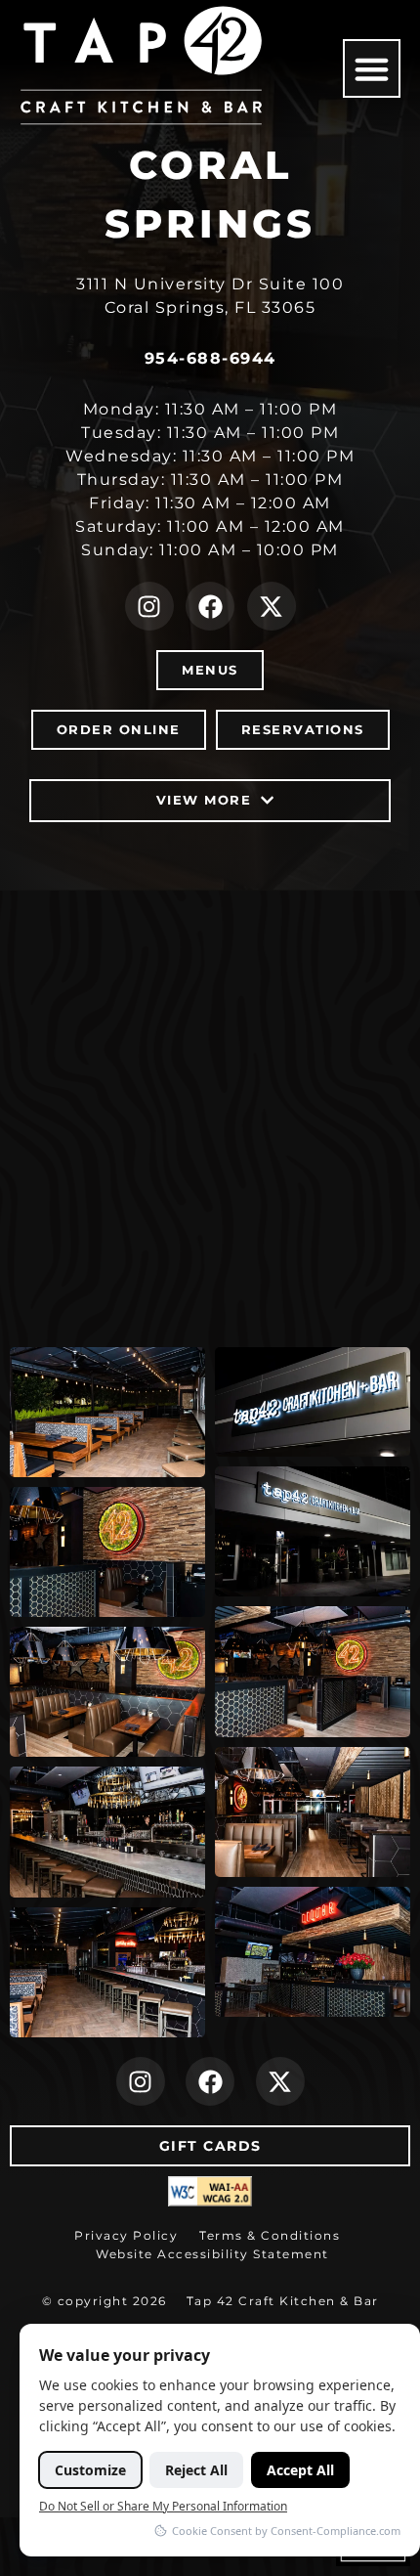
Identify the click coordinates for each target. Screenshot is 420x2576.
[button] (372, 68)
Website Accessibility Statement (212, 2254)
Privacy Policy (126, 2235)
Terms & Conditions (270, 2235)
